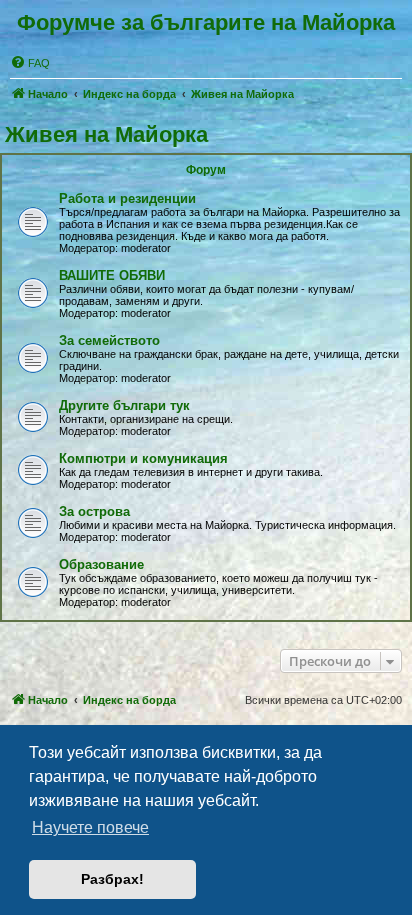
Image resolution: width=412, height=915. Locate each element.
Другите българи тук (124, 405)
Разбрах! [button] (112, 879)
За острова (94, 511)
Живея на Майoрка (106, 134)
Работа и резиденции (127, 198)
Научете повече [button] (90, 827)
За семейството (109, 340)
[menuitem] (30, 63)
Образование (101, 564)
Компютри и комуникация (143, 458)
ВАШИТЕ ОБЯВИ (112, 275)
